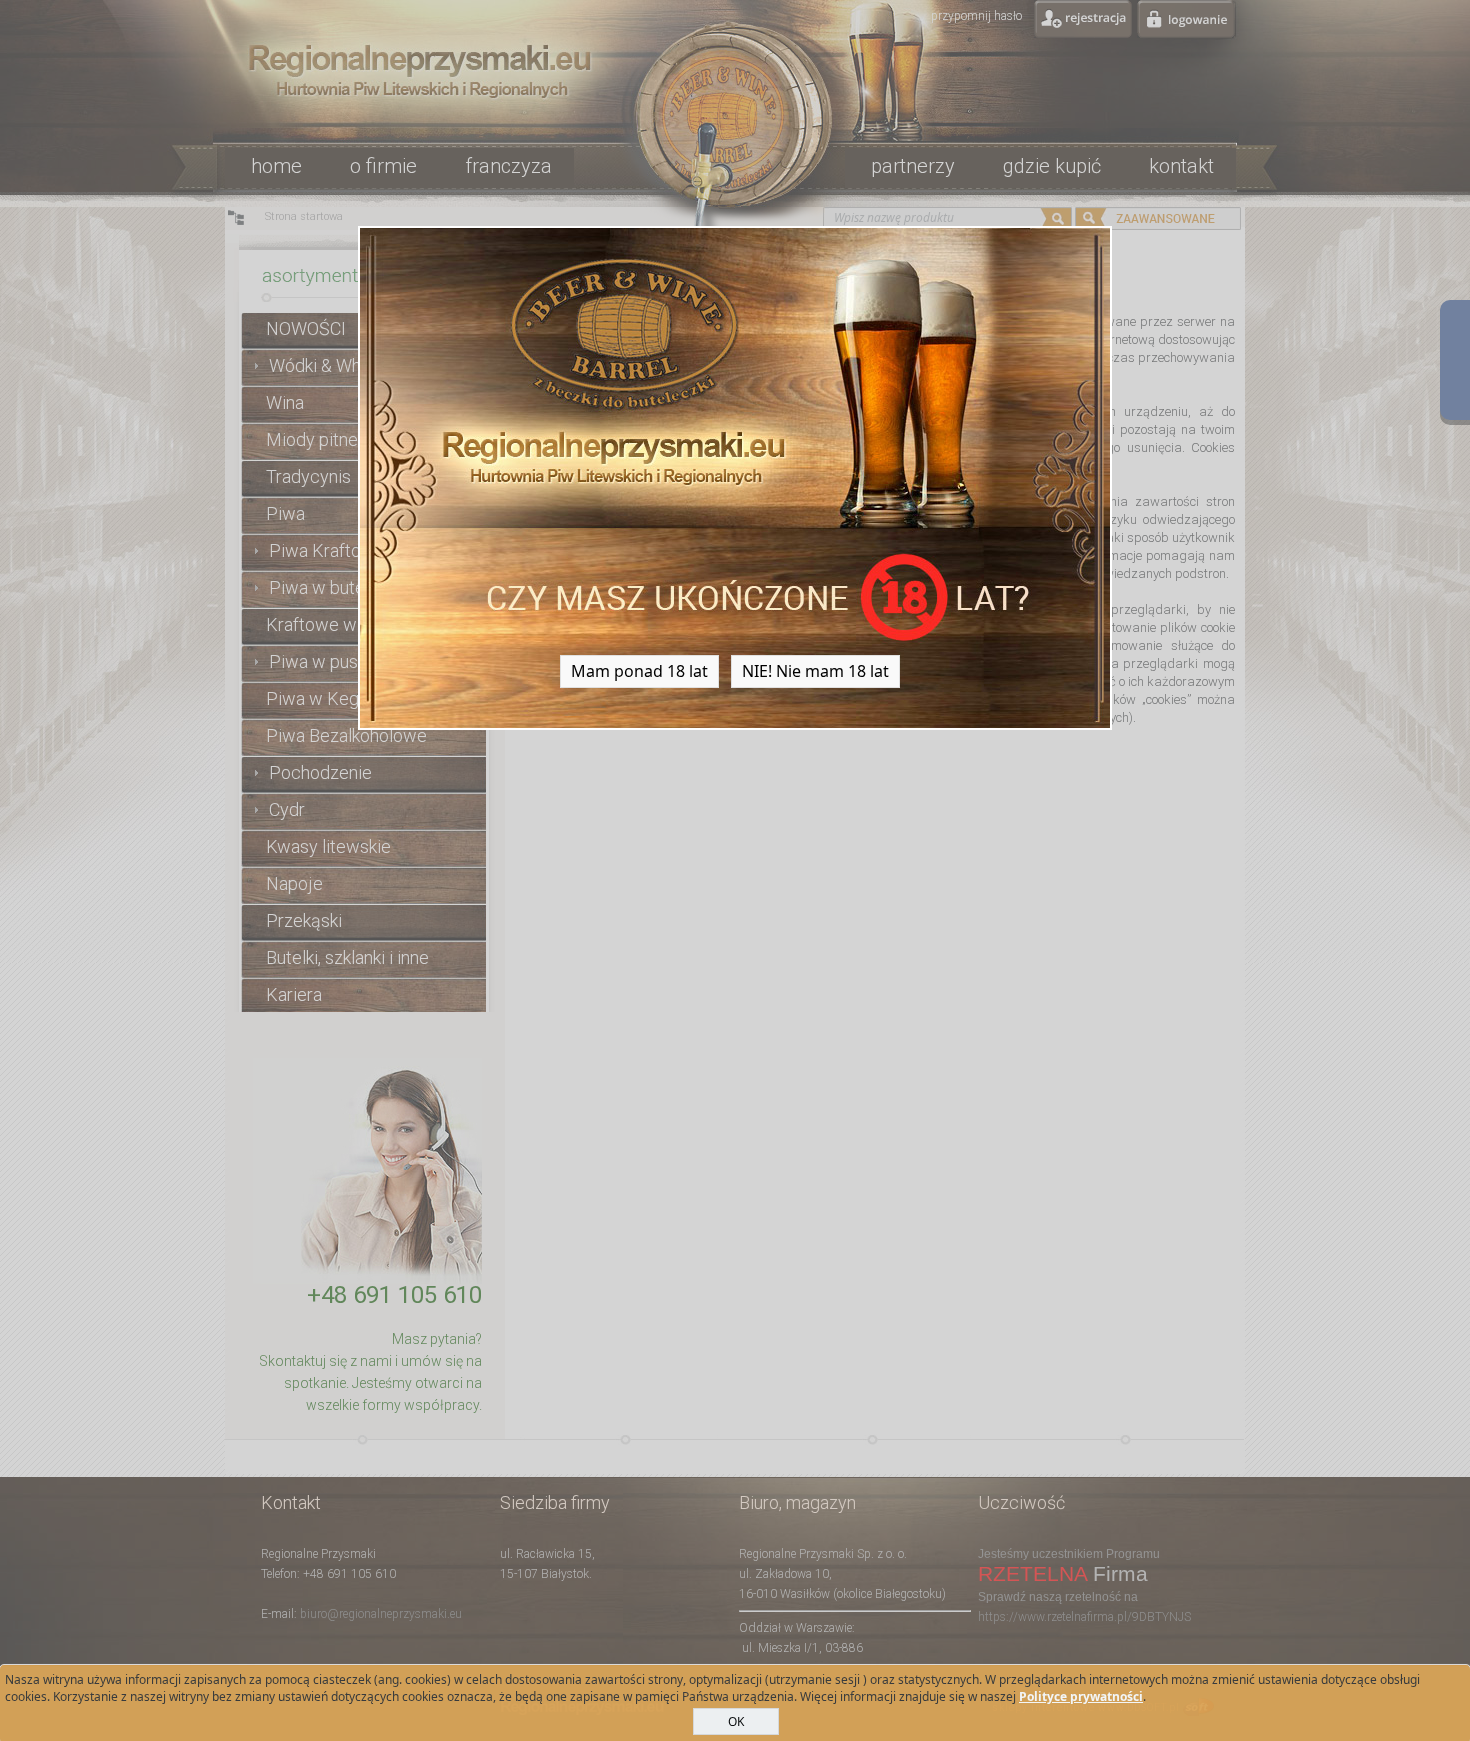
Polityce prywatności (1081, 1696)
